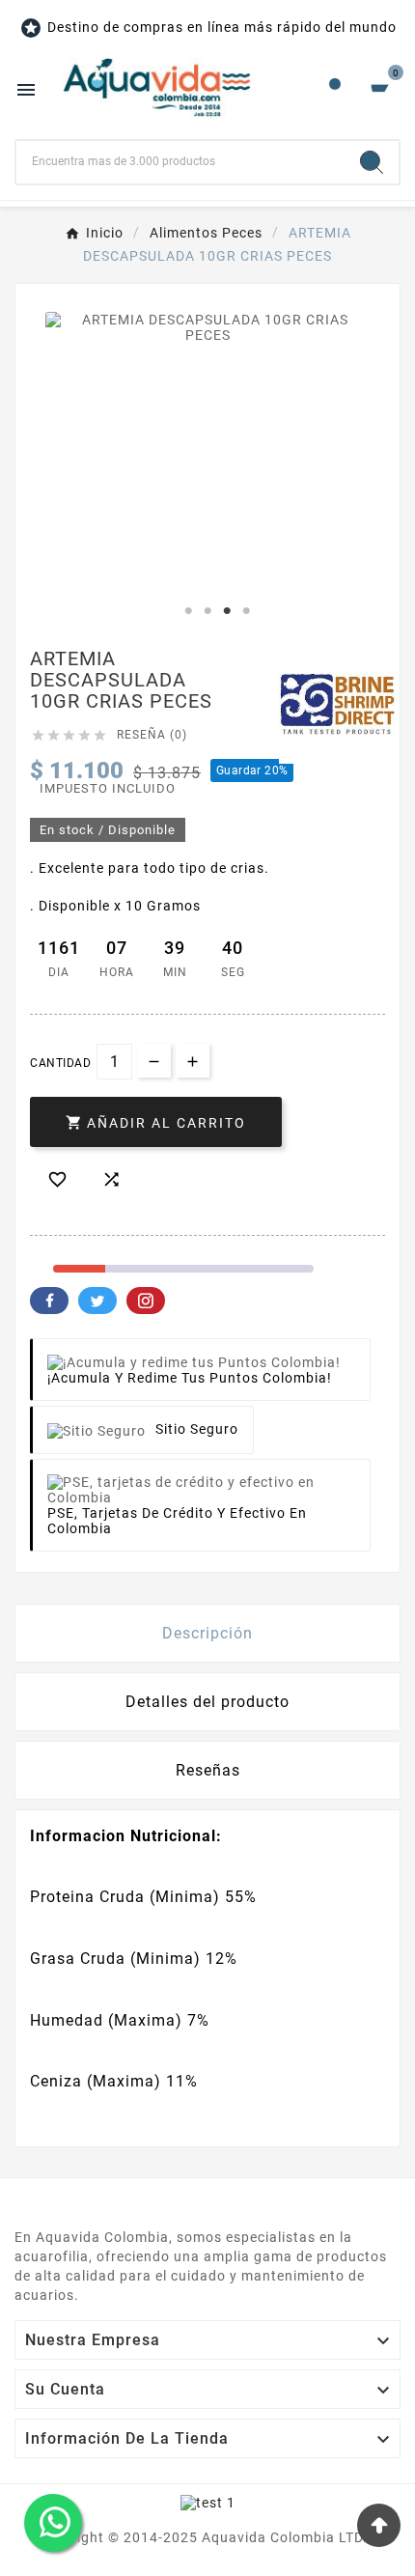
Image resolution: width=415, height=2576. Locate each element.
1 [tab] (188, 611)
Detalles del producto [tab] (207, 1702)
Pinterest (146, 1301)
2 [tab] (207, 611)
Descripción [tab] (207, 1633)
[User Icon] (335, 89)
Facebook (49, 1301)
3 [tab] (227, 611)
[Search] (372, 162)
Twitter (97, 1301)
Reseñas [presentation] (208, 1770)
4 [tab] (246, 611)
